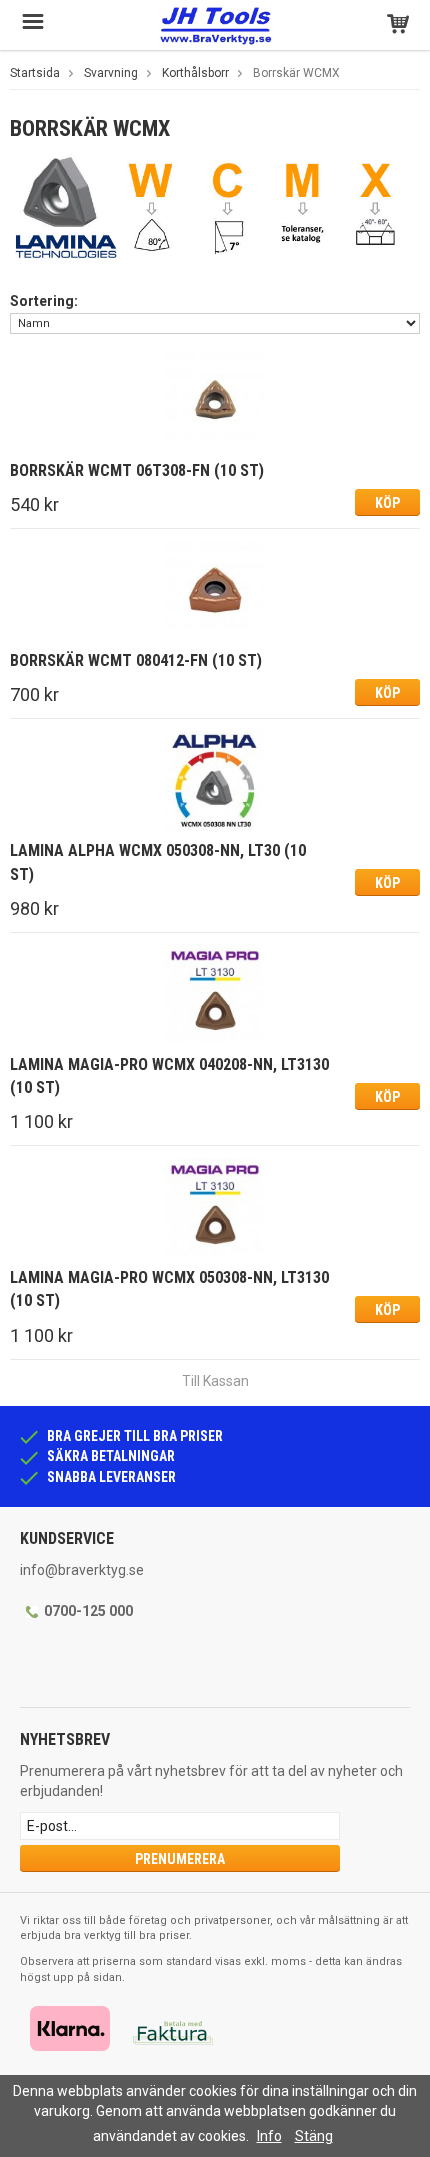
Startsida (35, 73)
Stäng (314, 2136)
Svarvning (111, 73)
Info (269, 2136)
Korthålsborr (195, 73)
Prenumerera (180, 1859)
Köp (387, 503)
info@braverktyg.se (82, 1570)
